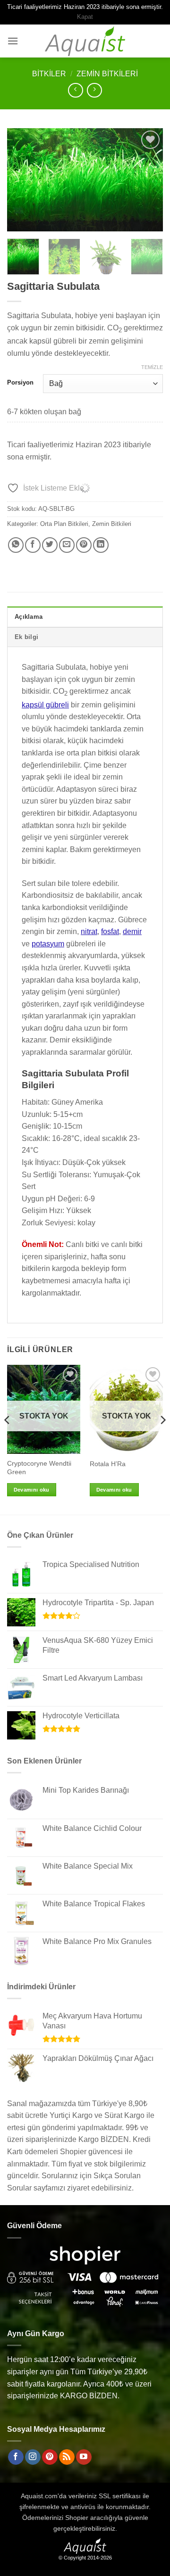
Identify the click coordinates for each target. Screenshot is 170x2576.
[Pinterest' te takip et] (50, 2457)
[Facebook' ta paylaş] (33, 545)
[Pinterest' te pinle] (84, 545)
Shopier (77, 2518)
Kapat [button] (85, 17)
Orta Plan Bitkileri (64, 524)
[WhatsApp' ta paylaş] (16, 545)
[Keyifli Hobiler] (85, 41)
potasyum (48, 944)
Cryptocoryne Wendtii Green (39, 1468)
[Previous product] (94, 90)
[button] (13, 41)
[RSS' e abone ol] (67, 2457)
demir (132, 931)
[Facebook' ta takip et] (16, 2457)
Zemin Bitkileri (107, 74)
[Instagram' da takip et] (33, 2457)
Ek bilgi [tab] (26, 637)
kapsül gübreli (45, 705)
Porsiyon (20, 383)
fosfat (110, 931)
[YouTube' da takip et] (84, 2457)
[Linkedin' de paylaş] (101, 545)
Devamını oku (32, 1490)
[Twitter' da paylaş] (50, 545)
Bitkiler (49, 74)
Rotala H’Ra (108, 1464)
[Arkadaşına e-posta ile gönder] (67, 545)
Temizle (152, 367)
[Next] (148, 180)
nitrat (89, 931)
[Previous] (22, 180)
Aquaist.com (39, 2496)
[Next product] (75, 90)
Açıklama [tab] (29, 617)
